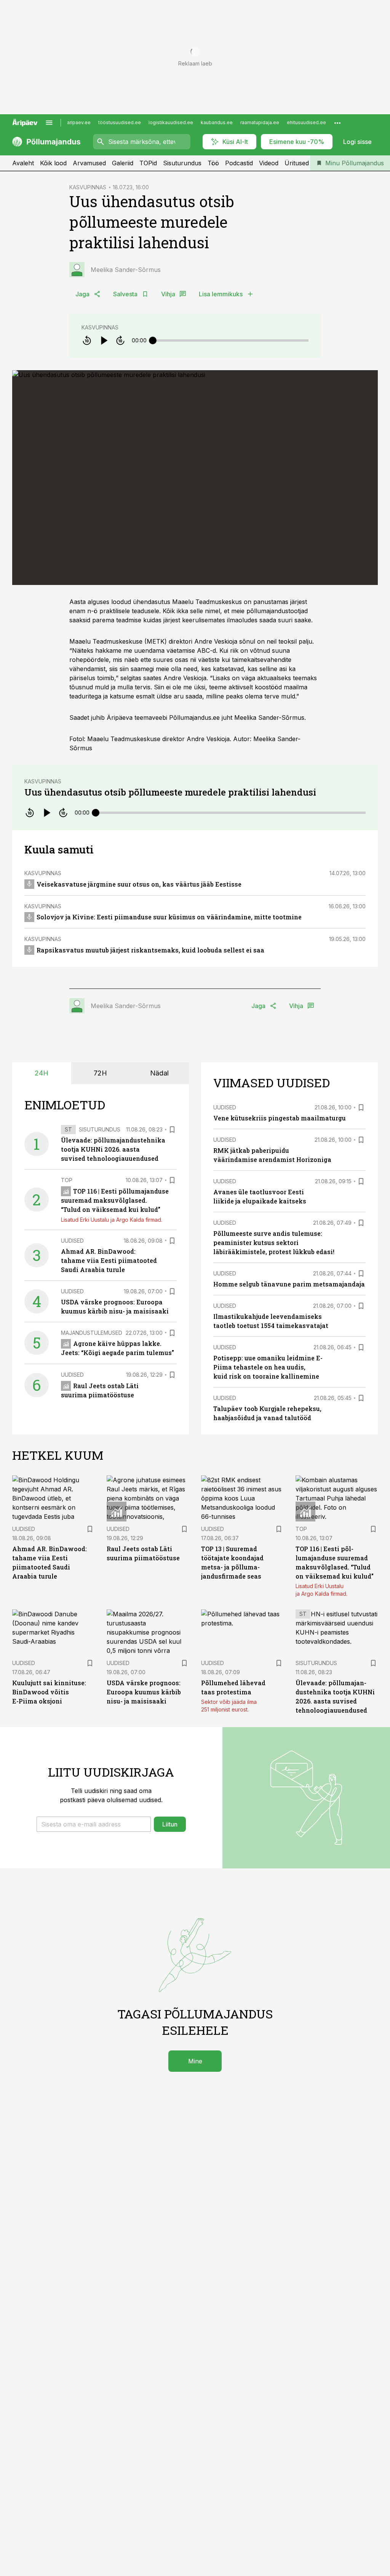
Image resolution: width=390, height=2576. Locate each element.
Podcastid (239, 163)
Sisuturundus (182, 163)
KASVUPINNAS (88, 187)
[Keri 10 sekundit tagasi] (87, 340)
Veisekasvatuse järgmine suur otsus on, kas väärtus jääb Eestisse (139, 884)
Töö (213, 163)
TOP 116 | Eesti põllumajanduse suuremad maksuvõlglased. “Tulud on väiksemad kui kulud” (115, 1200)
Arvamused (89, 163)
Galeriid (123, 163)
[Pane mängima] (104, 340)
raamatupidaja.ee (260, 122)
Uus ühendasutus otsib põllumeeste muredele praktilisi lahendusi (170, 792)
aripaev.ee (79, 122)
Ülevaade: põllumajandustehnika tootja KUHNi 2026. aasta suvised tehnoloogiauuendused (113, 1149)
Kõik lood (53, 163)
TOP (67, 1180)
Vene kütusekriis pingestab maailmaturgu (280, 1118)
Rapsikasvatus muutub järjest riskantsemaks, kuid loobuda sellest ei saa (150, 950)
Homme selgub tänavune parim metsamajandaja (289, 1284)
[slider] (153, 340)
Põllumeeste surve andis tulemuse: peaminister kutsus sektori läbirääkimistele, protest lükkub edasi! (274, 1242)
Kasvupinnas (100, 327)
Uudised (72, 1241)
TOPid (148, 163)
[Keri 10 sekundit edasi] (120, 340)
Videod (269, 163)
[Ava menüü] (49, 123)
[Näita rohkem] (337, 123)
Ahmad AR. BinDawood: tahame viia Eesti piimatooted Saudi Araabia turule (109, 1260)
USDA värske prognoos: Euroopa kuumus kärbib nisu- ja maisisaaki (144, 1692)
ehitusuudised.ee (306, 122)
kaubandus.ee (217, 122)
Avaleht (23, 163)
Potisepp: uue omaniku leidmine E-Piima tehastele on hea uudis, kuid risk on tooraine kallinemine (268, 1367)
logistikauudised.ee (171, 122)
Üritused (297, 163)
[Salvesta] (172, 1130)
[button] (94, 1824)
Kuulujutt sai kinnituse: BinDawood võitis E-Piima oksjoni (49, 1692)
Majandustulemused (92, 1333)
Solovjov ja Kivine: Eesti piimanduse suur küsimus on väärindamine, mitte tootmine (169, 917)
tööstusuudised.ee (120, 122)
